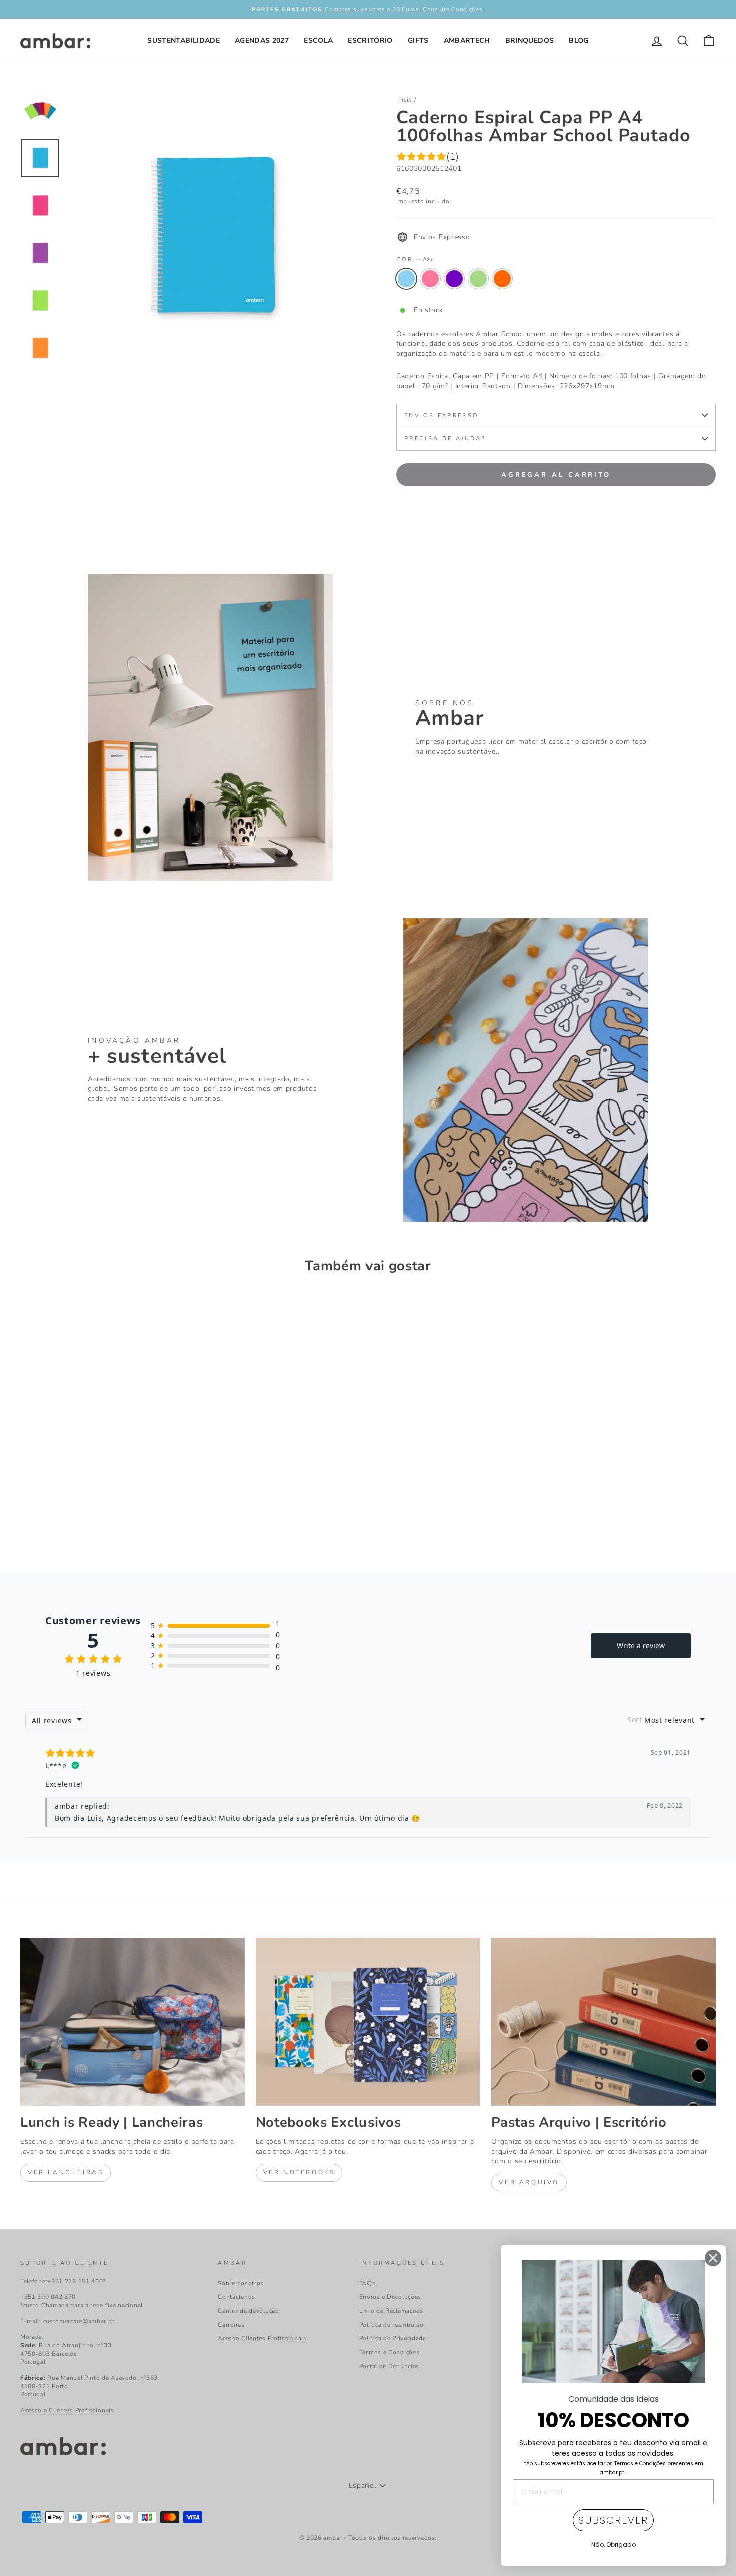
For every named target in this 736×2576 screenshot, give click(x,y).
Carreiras (231, 2325)
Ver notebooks (299, 2172)
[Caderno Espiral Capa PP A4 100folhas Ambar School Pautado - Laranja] (81, 1513)
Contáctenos (237, 2297)
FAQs (367, 2283)
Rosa (430, 279)
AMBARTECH (467, 40)
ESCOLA (318, 40)
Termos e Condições (390, 2352)
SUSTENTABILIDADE (183, 40)
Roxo (454, 279)
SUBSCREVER (613, 2520)
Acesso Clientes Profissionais (262, 2338)
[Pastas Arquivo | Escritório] (604, 2022)
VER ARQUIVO (529, 2182)
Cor (415, 260)
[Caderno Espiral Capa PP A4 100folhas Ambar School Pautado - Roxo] (54, 1513)
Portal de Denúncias (389, 2366)
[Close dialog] (713, 2258)
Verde (478, 279)
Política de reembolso (392, 2325)
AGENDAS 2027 (262, 40)
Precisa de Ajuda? (445, 438)
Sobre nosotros (241, 2283)
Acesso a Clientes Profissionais (67, 2410)
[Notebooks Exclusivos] (368, 2022)
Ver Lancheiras (65, 2172)
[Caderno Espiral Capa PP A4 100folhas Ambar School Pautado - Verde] (67, 1513)
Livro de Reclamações (391, 2311)
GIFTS (418, 40)
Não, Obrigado (614, 2545)
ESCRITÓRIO (370, 40)
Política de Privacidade (393, 2338)
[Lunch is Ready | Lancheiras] (132, 2022)
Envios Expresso (441, 415)
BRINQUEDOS (530, 40)
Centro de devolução (248, 2311)
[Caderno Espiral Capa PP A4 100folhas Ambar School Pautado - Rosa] (40, 1513)
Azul (406, 279)
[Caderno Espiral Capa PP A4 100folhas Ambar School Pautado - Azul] (27, 1513)
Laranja (502, 279)
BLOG (579, 40)
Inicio (404, 100)
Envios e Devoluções (390, 2297)
